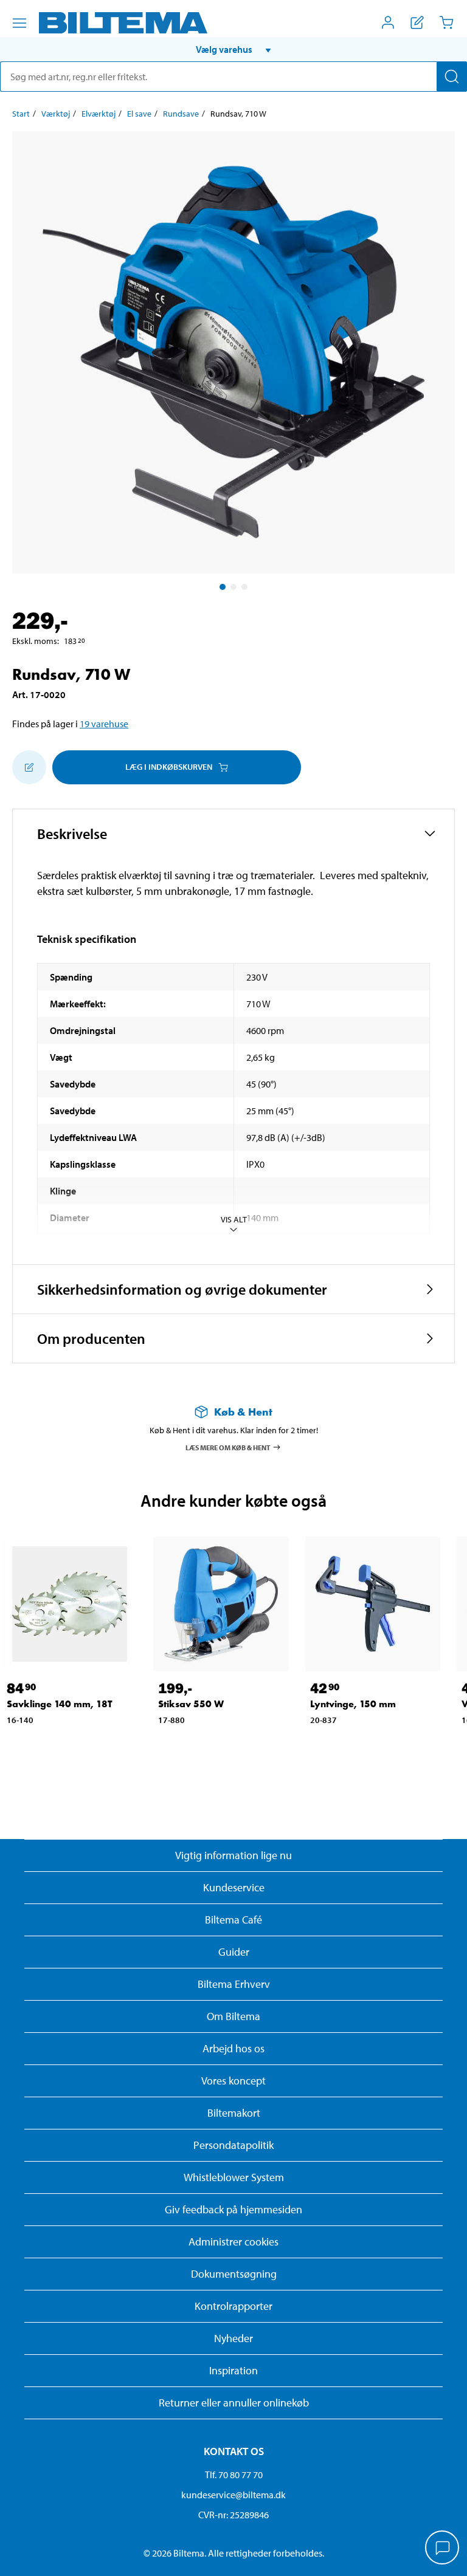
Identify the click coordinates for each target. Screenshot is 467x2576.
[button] (233, 49)
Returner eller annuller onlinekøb (234, 2403)
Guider (234, 1952)
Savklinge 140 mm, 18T (60, 1704)
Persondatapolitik (233, 2145)
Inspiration (233, 2370)
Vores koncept (233, 2081)
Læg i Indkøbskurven (169, 767)
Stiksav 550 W (191, 1704)
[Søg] (452, 77)
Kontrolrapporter (233, 2306)
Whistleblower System (234, 2177)
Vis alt (234, 1219)
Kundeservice (234, 1887)
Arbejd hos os (233, 2048)
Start (21, 114)
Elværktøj (99, 114)
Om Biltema (233, 2016)
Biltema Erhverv (234, 1984)
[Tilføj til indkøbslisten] (29, 767)
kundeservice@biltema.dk (233, 2495)
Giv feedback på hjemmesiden (233, 2209)
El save (139, 114)
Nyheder (233, 2338)
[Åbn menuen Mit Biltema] (388, 22)
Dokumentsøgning (234, 2274)
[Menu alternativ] (19, 23)
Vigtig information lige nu (233, 1855)
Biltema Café (233, 1920)
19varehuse (104, 724)
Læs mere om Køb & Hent (228, 1447)
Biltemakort (234, 2113)
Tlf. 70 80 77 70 (234, 2475)
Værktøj (56, 114)
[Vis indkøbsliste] (417, 22)
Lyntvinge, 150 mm (353, 1704)
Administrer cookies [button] (233, 2242)
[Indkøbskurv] (446, 22)
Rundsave (181, 114)
